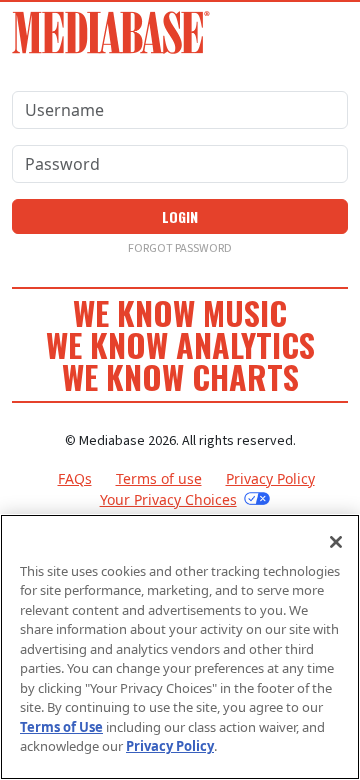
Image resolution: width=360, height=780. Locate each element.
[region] (180, 647)
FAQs (75, 478)
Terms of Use (61, 727)
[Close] (336, 542)
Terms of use (159, 478)
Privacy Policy (270, 478)
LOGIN (180, 216)
